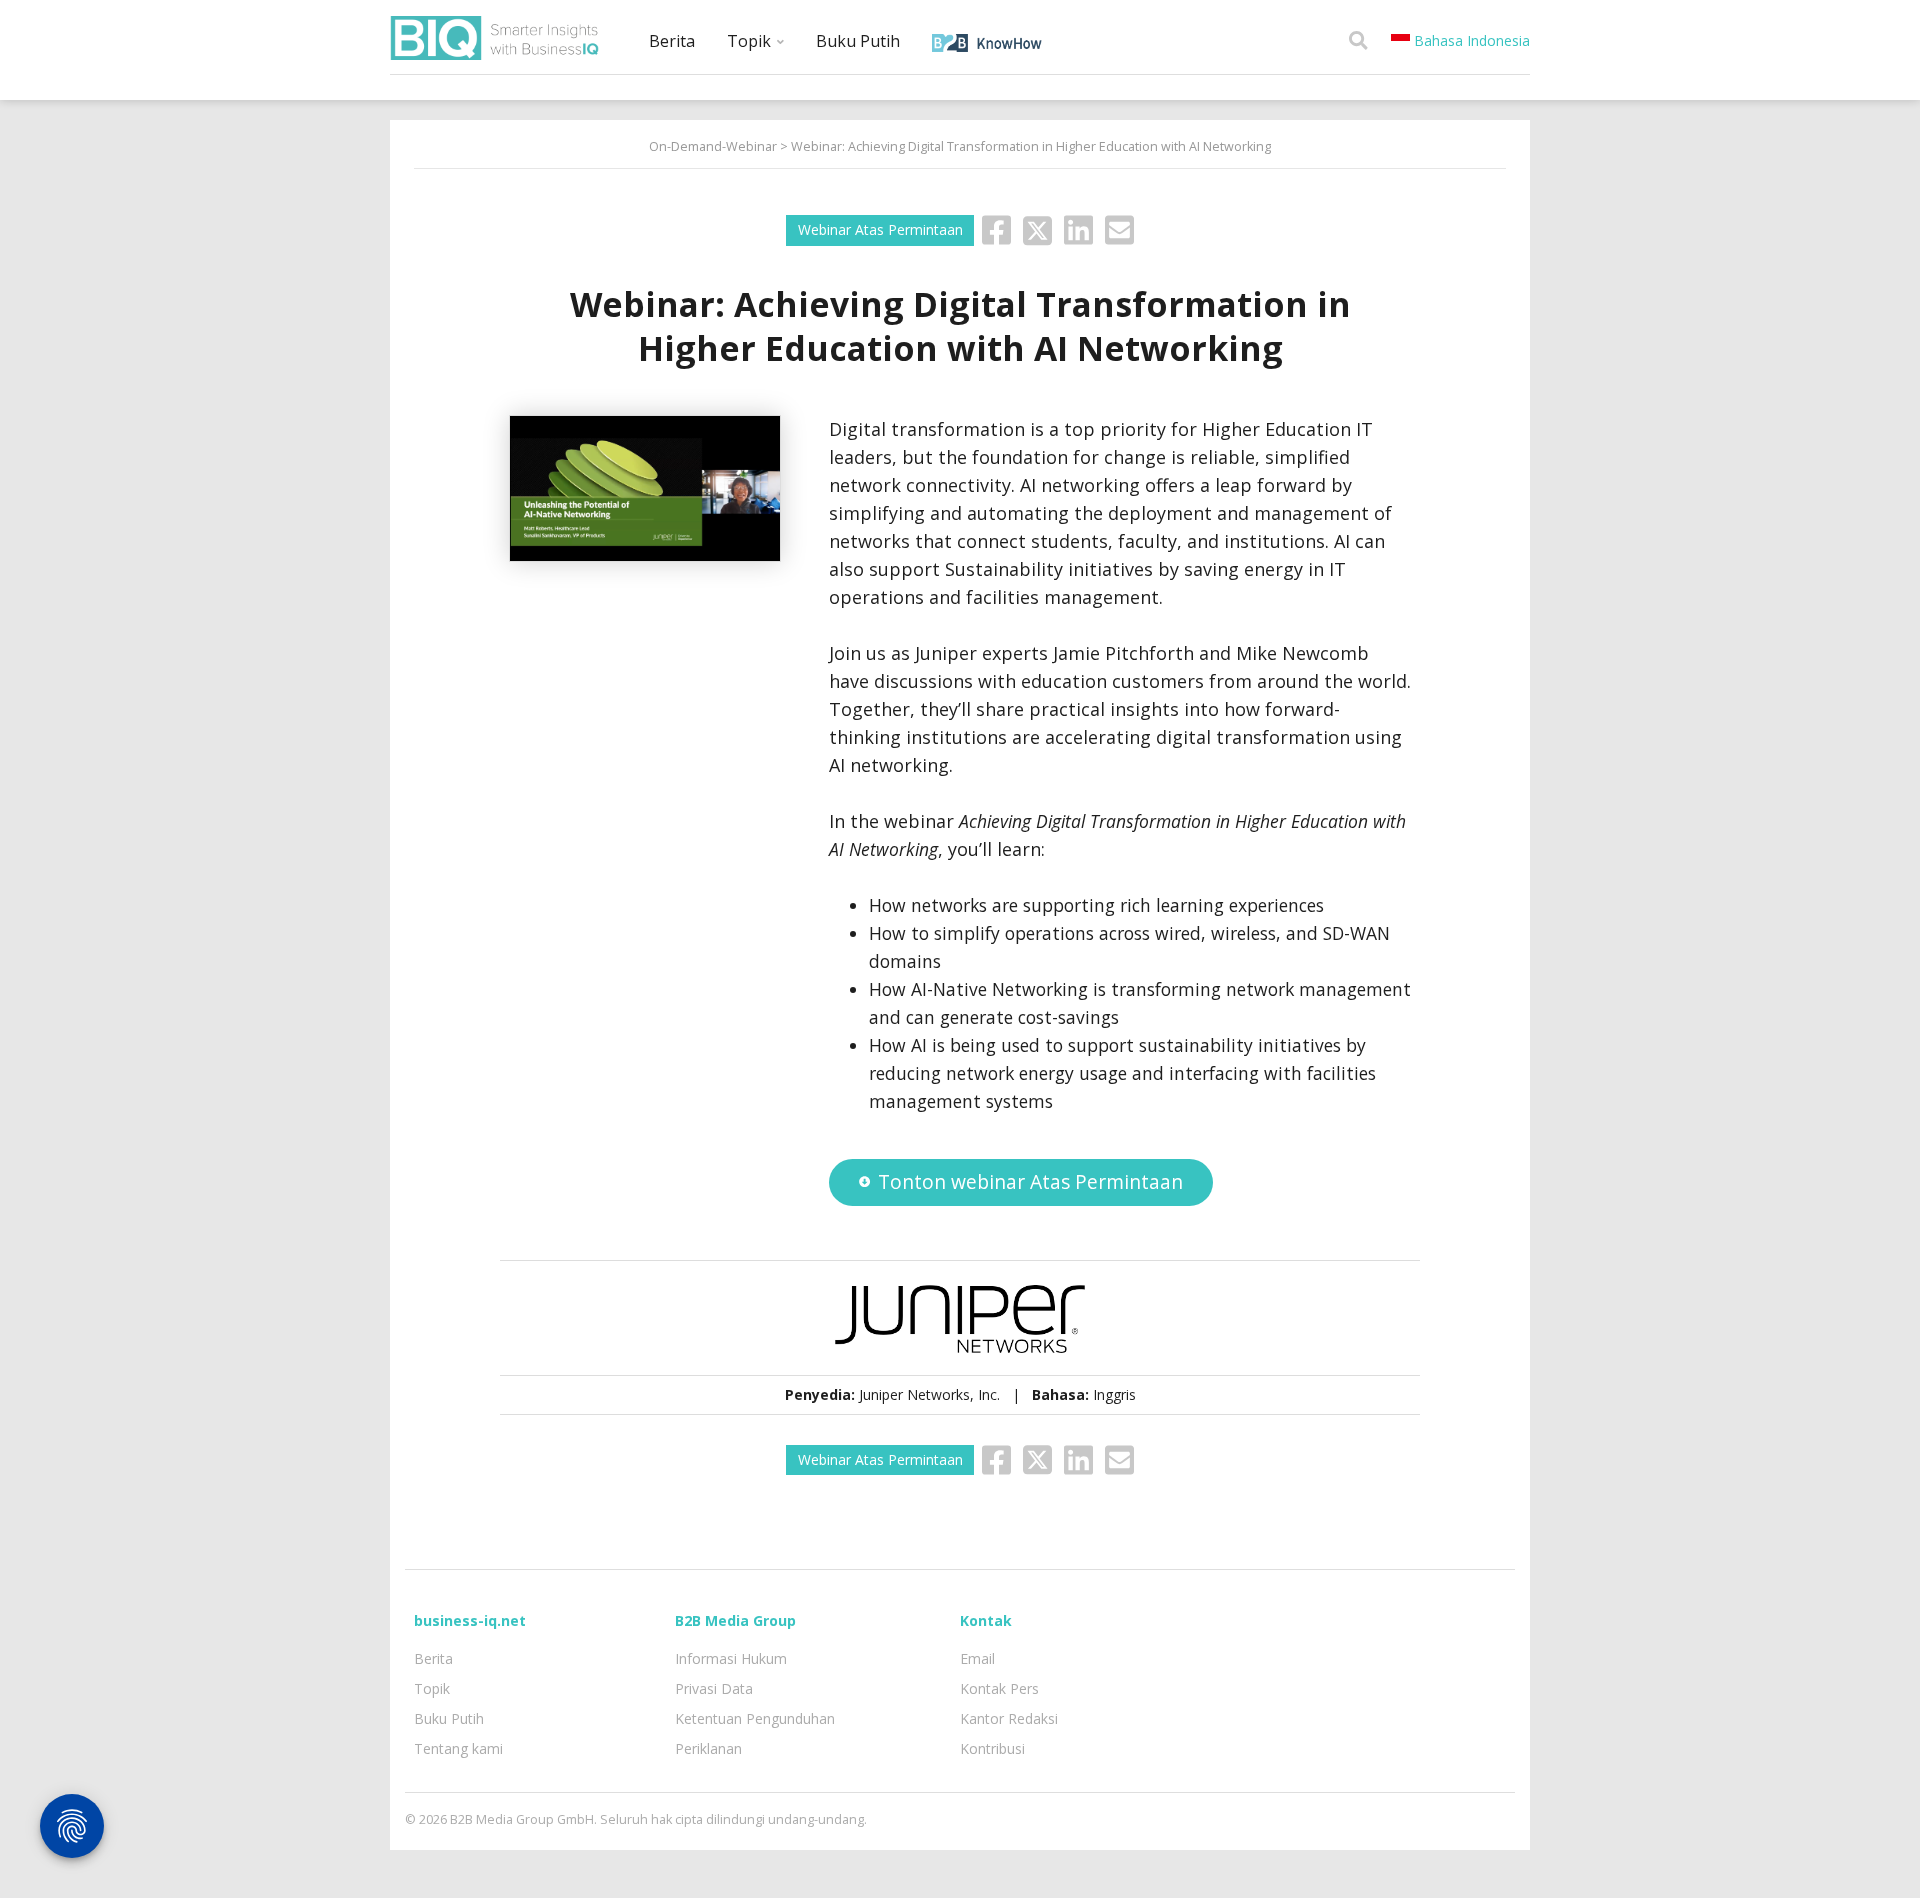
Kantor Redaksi (1009, 1718)
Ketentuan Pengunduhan (755, 1718)
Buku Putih (858, 41)
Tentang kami (458, 1748)
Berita (672, 41)
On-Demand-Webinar (713, 146)
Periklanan (708, 1748)
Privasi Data (714, 1688)
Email (977, 1658)
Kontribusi (992, 1748)
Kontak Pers (999, 1688)
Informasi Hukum (731, 1658)
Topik (751, 41)
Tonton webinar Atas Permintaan (1030, 1181)
